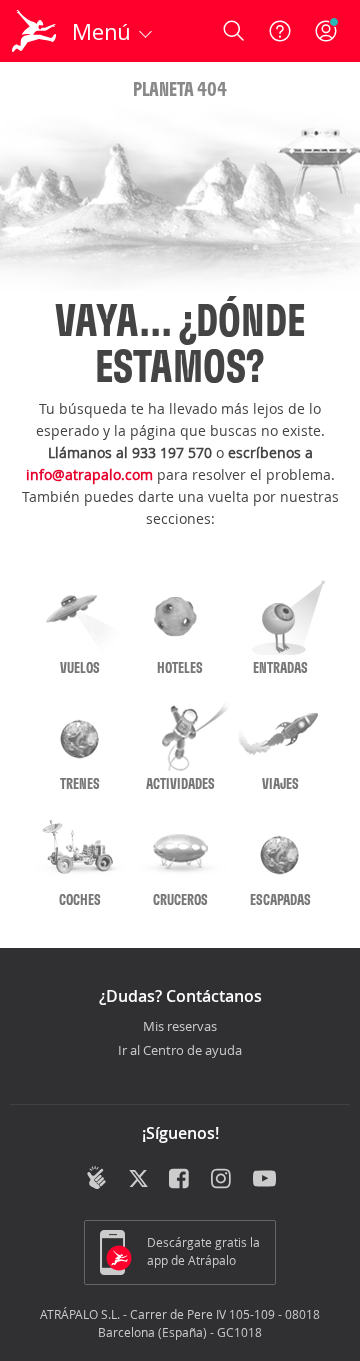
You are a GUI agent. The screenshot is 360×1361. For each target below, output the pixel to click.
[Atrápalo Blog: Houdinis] (96, 1178)
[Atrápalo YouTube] (264, 1180)
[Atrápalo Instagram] (222, 1180)
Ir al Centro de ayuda (180, 1051)
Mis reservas (180, 1027)
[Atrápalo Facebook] (180, 1180)
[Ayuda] (280, 31)
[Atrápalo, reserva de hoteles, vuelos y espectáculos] (34, 31)
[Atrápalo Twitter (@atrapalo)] (138, 1180)
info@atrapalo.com (89, 474)
